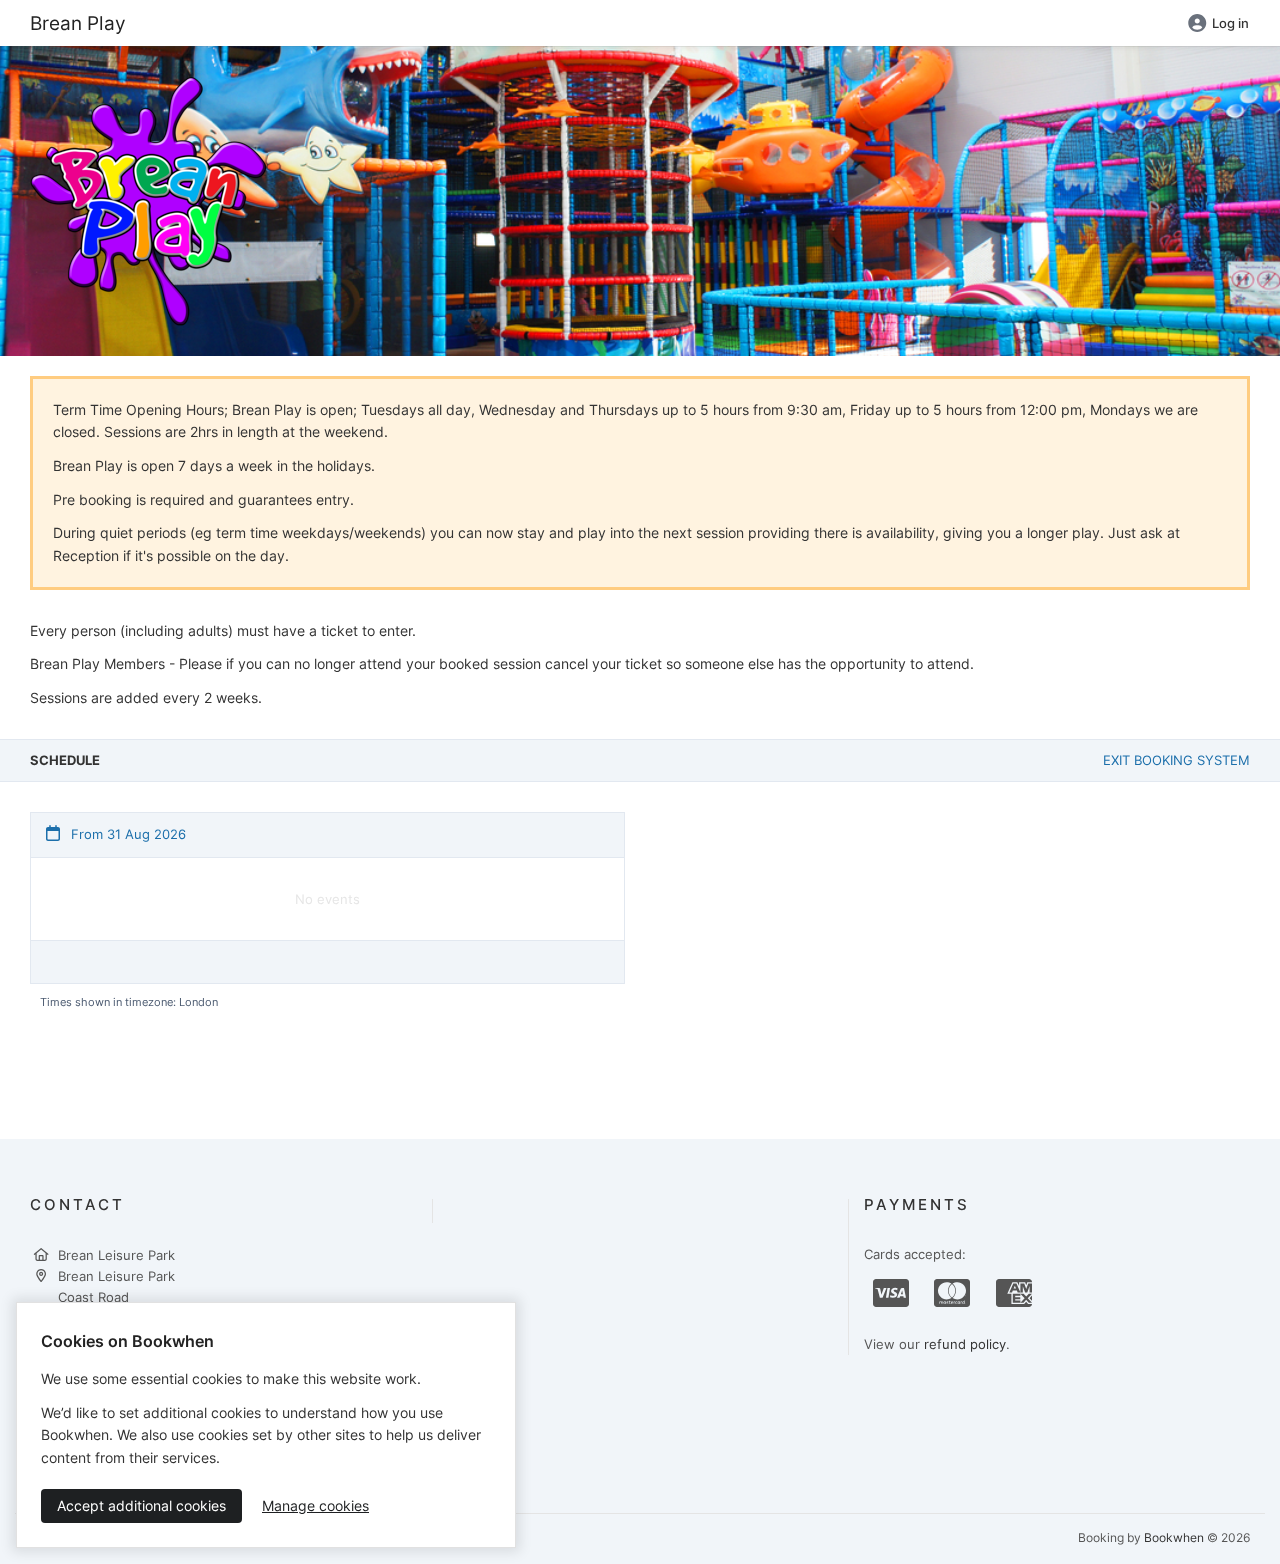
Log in (1230, 23)
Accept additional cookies (141, 1505)
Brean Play (78, 23)
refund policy (965, 1344)
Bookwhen (1174, 1537)
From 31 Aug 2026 (126, 834)
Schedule (65, 760)
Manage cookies (315, 1505)
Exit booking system (1176, 760)
